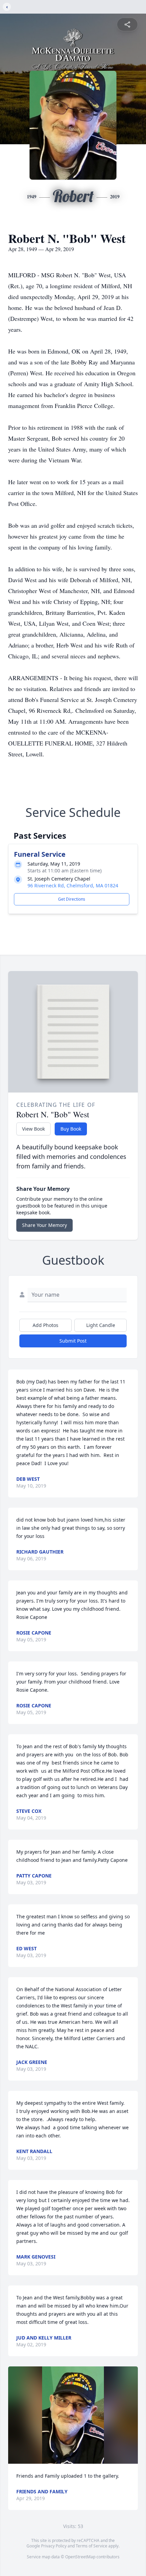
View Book (33, 1129)
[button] (73, 2415)
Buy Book (71, 1129)
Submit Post (73, 1341)
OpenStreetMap (80, 2557)
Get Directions (72, 899)
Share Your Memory (44, 1225)
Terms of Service (92, 2546)
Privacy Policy (54, 2546)
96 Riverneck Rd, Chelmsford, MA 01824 (73, 885)
